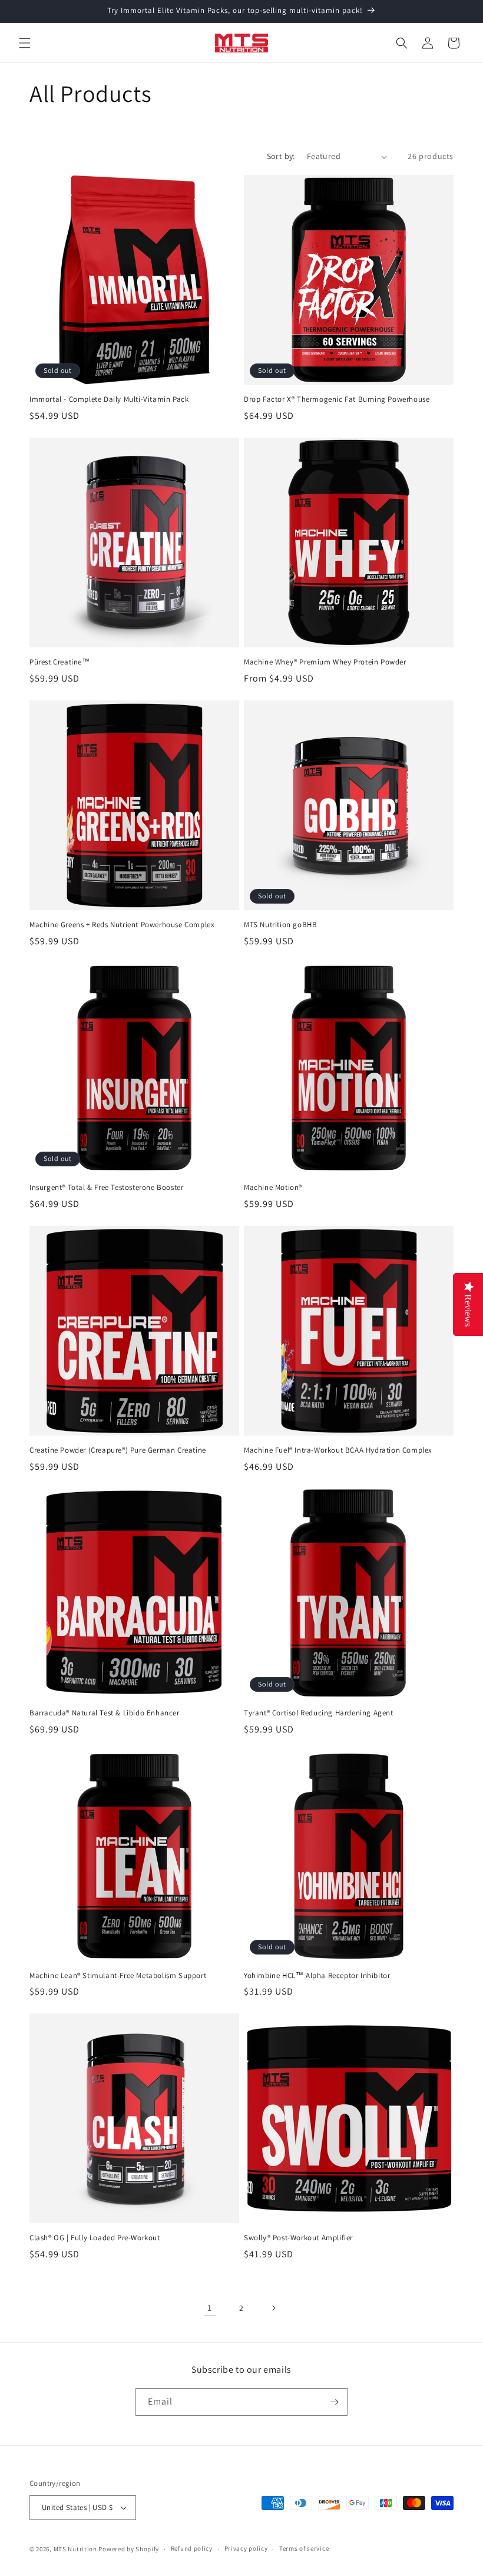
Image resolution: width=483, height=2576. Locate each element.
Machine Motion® (273, 1188)
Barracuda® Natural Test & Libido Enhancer (105, 1713)
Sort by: (281, 156)
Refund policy (192, 2548)
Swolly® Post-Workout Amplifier (298, 2238)
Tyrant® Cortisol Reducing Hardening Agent (319, 1713)
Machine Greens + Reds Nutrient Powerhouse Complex (122, 925)
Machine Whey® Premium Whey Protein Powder (325, 662)
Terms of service (304, 2548)
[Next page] (273, 2308)
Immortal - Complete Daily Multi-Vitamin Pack (109, 399)
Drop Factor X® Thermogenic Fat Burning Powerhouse (337, 399)
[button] (25, 43)
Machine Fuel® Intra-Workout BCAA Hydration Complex (338, 1450)
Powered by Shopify (129, 2549)
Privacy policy (246, 2548)
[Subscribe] (334, 2402)
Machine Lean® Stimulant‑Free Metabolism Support (118, 1976)
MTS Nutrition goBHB (280, 925)
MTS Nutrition (75, 2549)
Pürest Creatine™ (60, 662)
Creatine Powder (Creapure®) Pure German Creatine (118, 1450)
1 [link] (210, 2308)
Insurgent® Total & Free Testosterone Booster (106, 1188)
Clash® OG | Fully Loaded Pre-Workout (95, 2238)
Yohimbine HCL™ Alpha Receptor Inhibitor (317, 1976)
